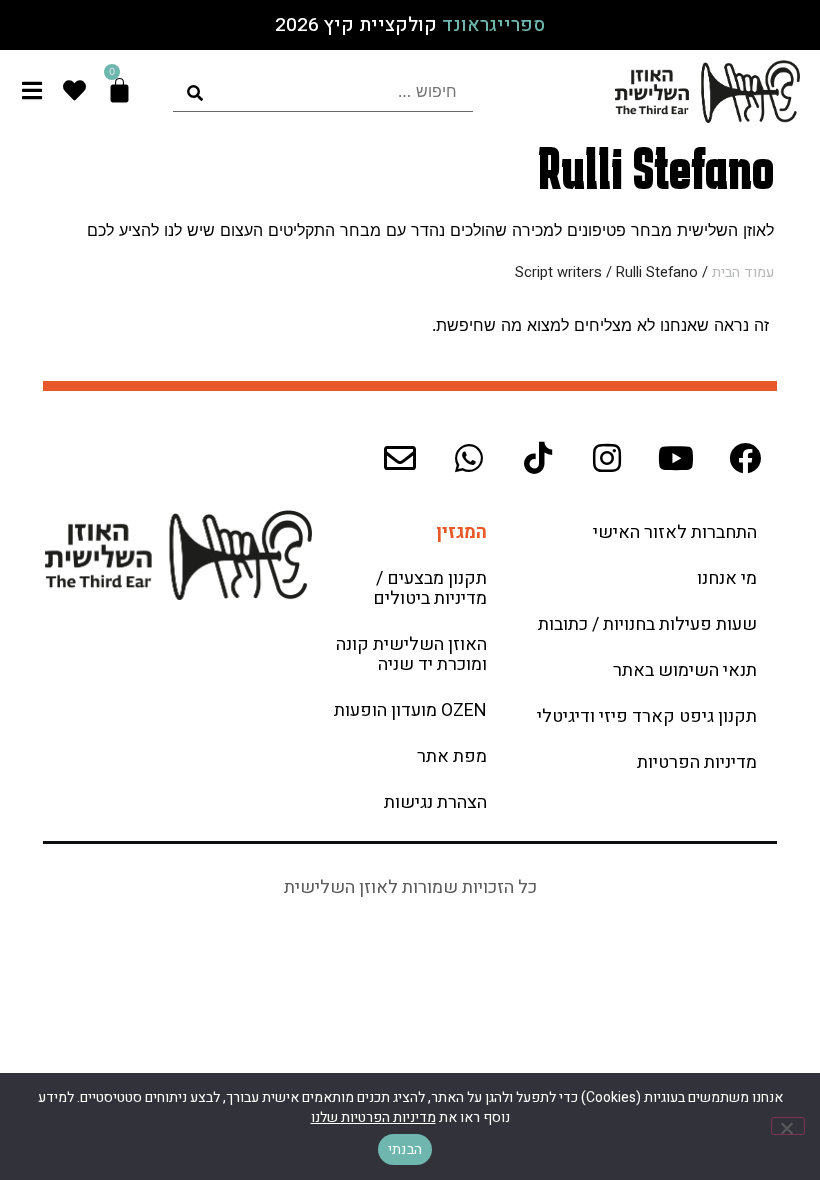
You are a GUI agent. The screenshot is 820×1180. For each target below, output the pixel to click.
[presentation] (323, 91)
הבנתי (405, 1149)
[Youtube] (676, 458)
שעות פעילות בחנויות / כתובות (647, 624)
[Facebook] (745, 458)
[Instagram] (607, 458)
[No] (788, 1126)
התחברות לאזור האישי (675, 532)
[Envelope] (400, 458)
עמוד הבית (743, 272)
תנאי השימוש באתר (685, 670)
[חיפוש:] (323, 91)
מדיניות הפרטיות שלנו (373, 1117)
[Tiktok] (538, 458)
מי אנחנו (727, 578)
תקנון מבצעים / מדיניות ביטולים (430, 588)
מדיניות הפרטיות (697, 762)
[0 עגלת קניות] (119, 90)
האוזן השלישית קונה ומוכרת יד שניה (411, 654)
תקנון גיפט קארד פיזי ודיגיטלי (647, 716)
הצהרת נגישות (435, 802)
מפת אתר (452, 756)
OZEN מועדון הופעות (410, 710)
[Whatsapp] (469, 458)
